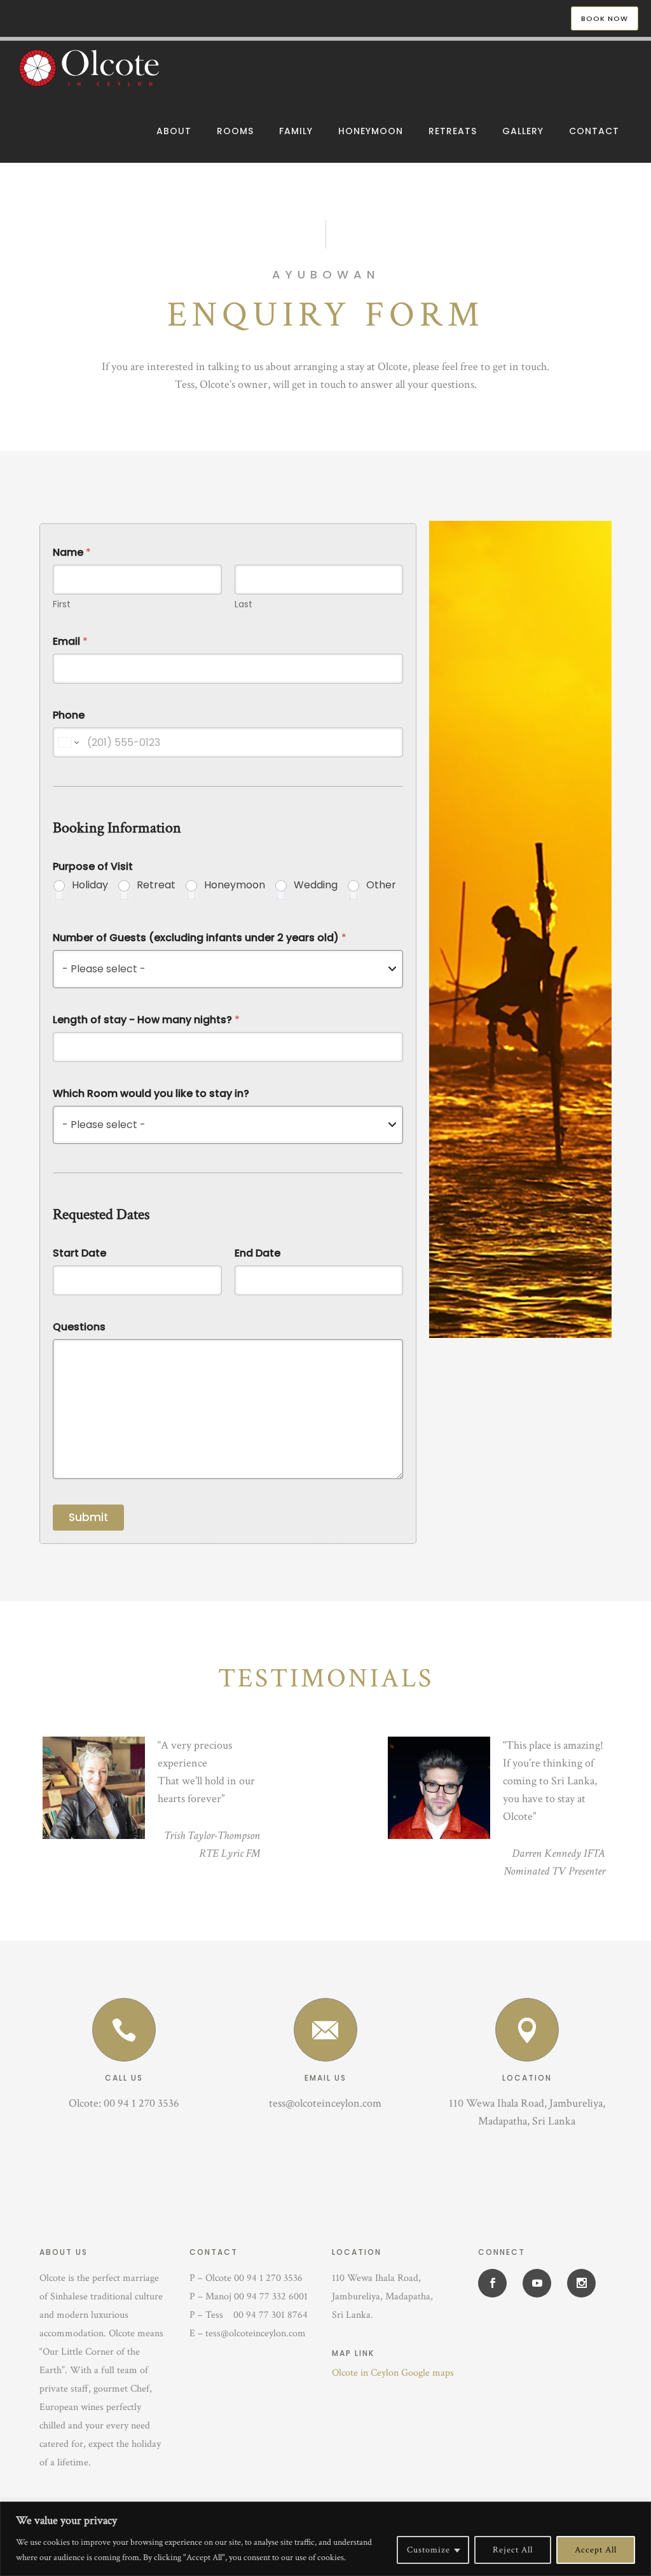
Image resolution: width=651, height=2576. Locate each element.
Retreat (156, 885)
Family (296, 131)
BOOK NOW (605, 18)
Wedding (316, 885)
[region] (325, 2539)
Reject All (513, 2550)
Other (381, 885)
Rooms (235, 131)
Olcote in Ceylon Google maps (393, 2373)
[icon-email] (325, 2030)
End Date (257, 1253)
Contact (594, 131)
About (174, 131)
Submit (88, 1517)
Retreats (453, 131)
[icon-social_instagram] (581, 2283)
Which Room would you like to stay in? (151, 1093)
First (62, 604)
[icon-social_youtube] (540, 2283)
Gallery (523, 131)
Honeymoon (371, 131)
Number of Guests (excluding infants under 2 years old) (200, 938)
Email (70, 641)
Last (243, 604)
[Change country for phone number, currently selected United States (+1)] (68, 742)
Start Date (79, 1253)
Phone (69, 715)
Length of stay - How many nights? (146, 1020)
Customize (428, 2550)
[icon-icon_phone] (124, 2030)
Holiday (90, 885)
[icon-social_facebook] (496, 2283)
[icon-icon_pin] (527, 2030)
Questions (79, 1327)
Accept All (596, 2550)
